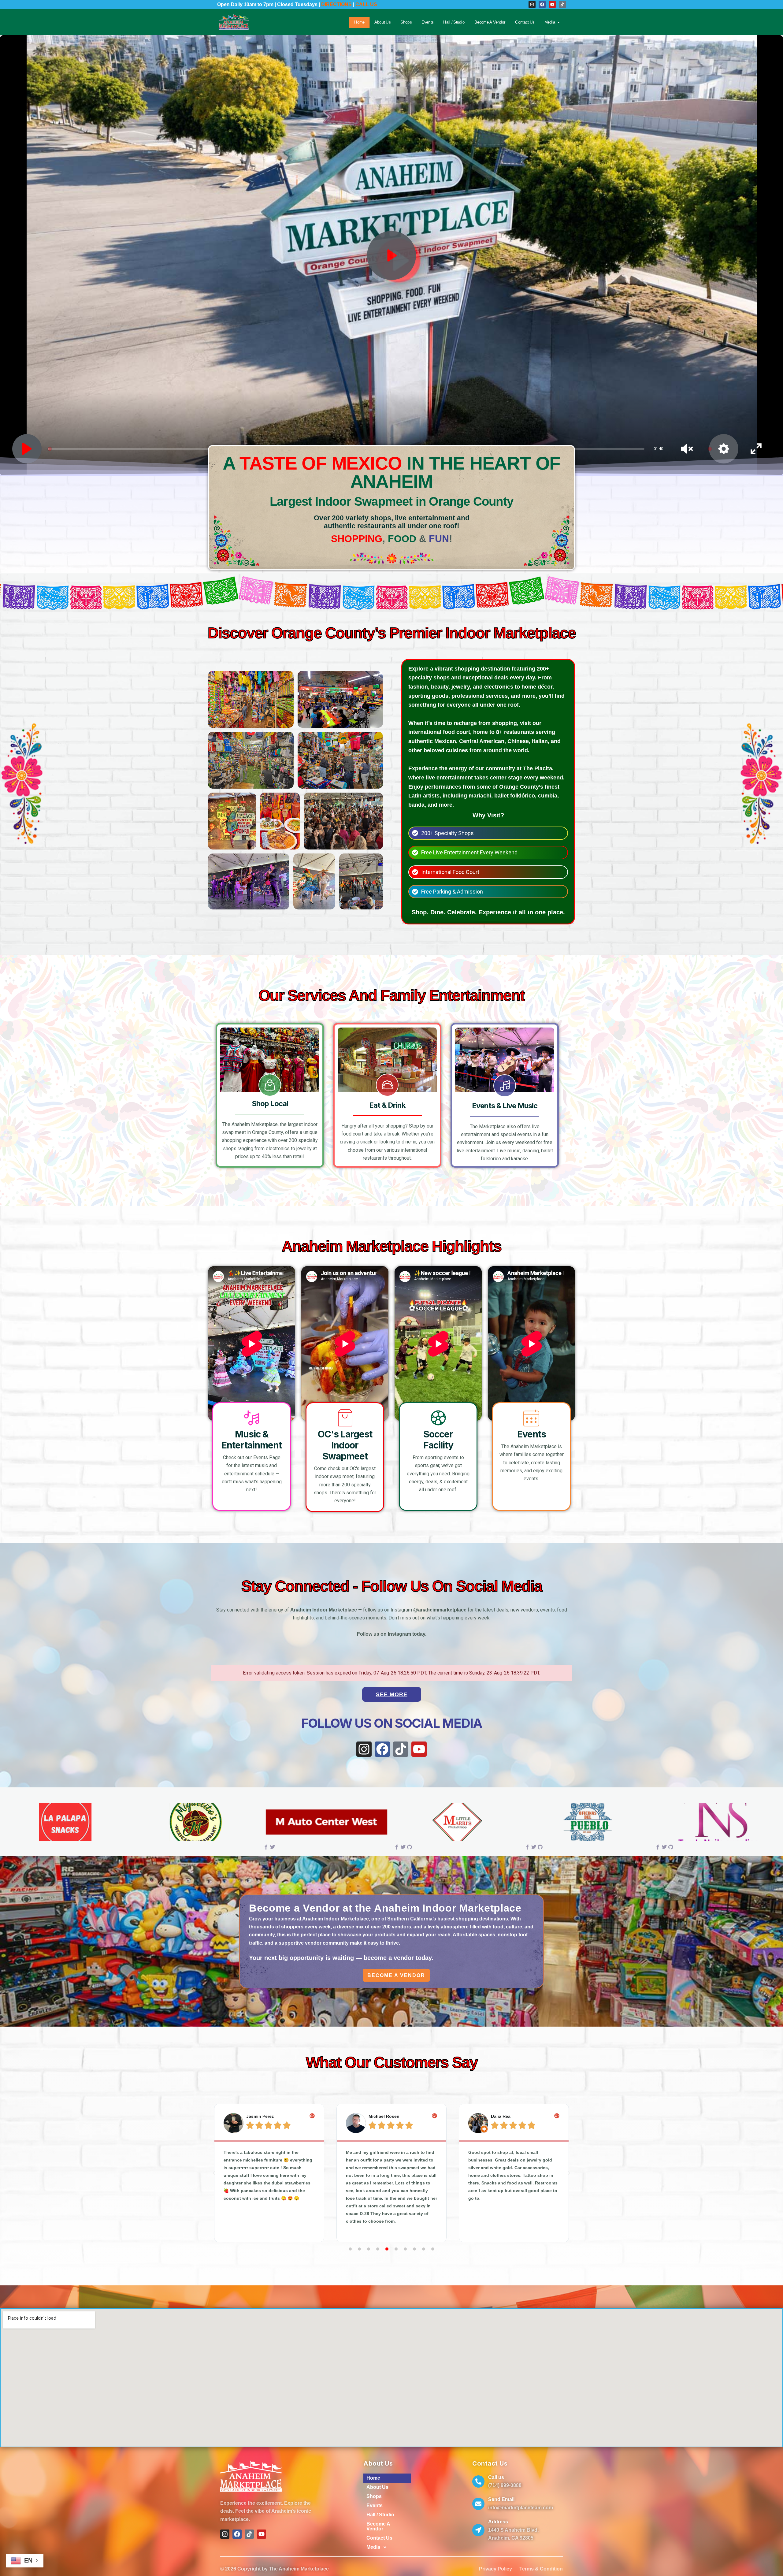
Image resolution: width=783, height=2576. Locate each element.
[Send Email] (478, 2504)
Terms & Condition (541, 2569)
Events (427, 22)
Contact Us (525, 22)
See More (392, 1694)
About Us (382, 22)
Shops (406, 22)
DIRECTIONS (336, 4)
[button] (214, 2173)
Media (550, 22)
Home (359, 22)
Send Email (501, 2499)
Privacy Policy (495, 2569)
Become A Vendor (490, 22)
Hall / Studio (454, 22)
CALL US (366, 4)
